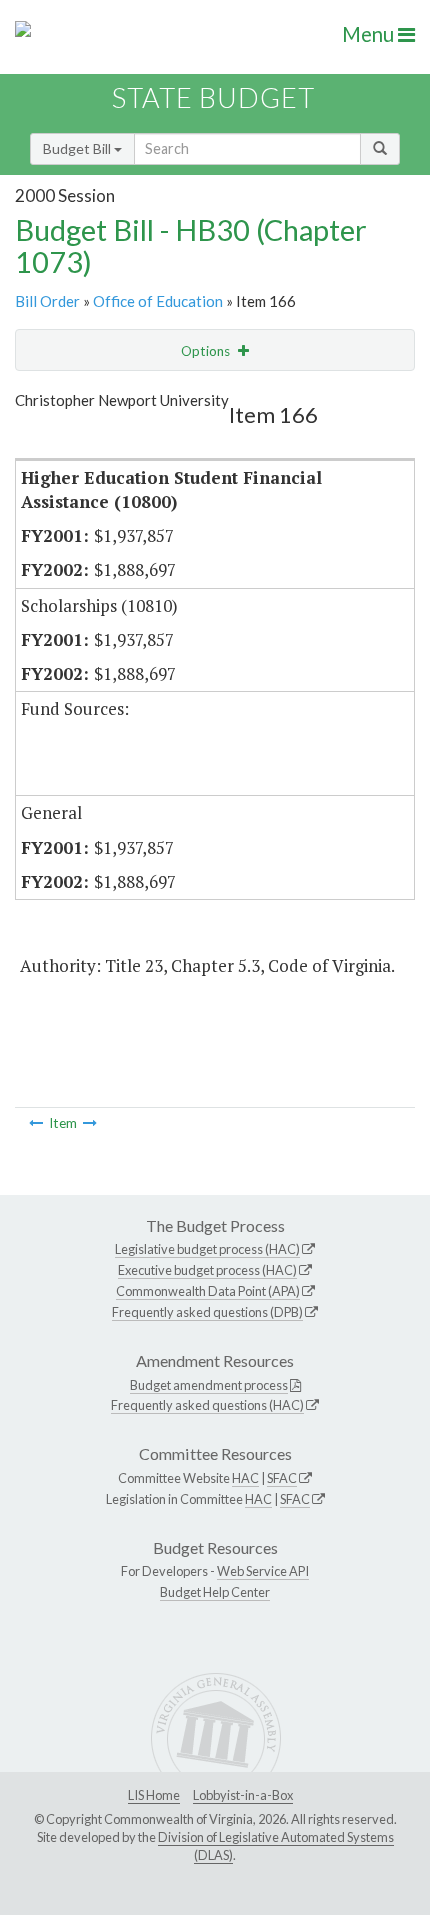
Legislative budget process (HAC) (207, 1249)
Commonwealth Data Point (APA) (208, 1291)
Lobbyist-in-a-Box (243, 1795)
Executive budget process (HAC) (207, 1270)
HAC (245, 1478)
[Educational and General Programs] (36, 1123)
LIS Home (154, 1795)
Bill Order (47, 301)
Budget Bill (78, 148)
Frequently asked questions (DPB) (207, 1312)
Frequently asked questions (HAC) (207, 1405)
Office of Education (158, 301)
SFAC (282, 1478)
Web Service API (263, 1571)
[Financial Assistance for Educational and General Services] (90, 1123)
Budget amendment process (209, 1385)
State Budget (213, 97)
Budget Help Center (215, 1592)
